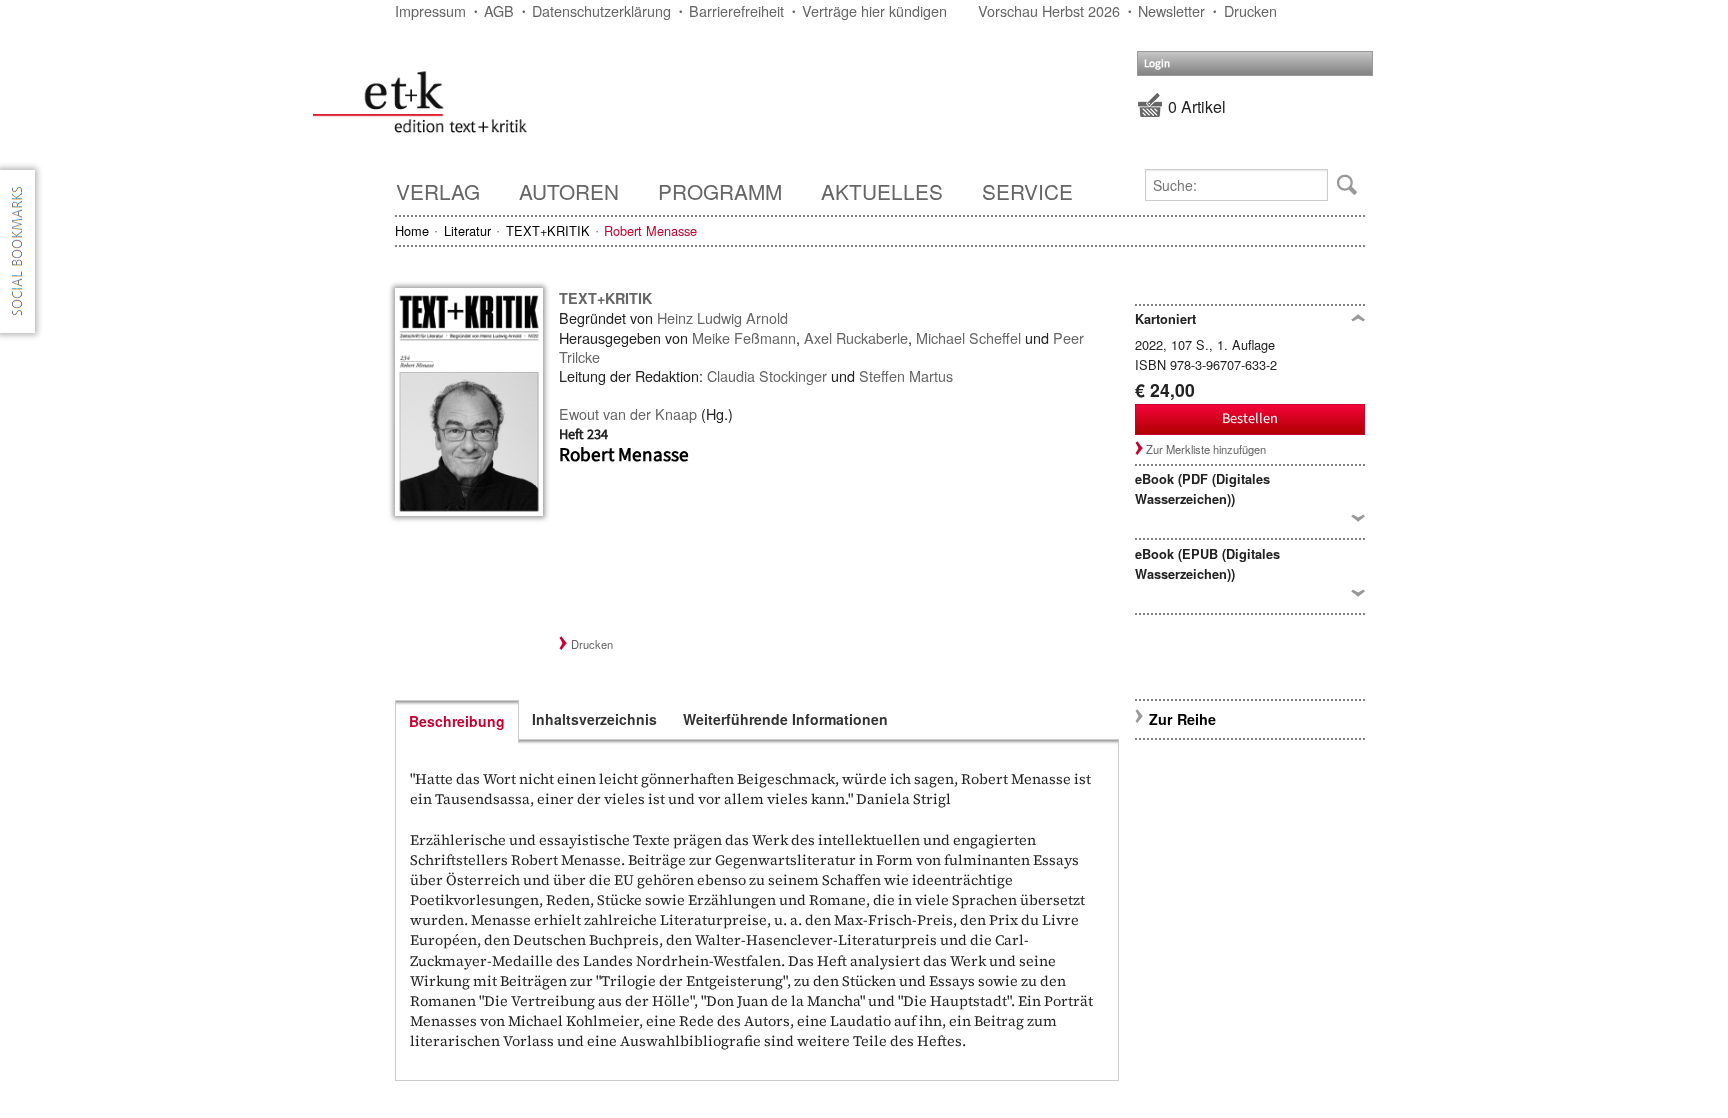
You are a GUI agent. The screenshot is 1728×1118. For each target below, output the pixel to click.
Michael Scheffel (968, 337)
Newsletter (1171, 10)
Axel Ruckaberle (856, 337)
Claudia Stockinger (767, 375)
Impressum (430, 10)
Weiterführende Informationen (785, 719)
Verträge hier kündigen (874, 10)
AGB (499, 10)
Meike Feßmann (744, 337)
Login (1157, 63)
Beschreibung (457, 721)
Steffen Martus (906, 375)
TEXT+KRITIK (548, 230)
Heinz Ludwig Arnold (722, 317)
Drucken (1250, 10)
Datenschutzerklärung (601, 10)
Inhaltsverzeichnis (594, 719)
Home (412, 230)
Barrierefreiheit (736, 10)
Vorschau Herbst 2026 (1049, 10)
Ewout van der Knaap (628, 413)
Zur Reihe (1182, 719)
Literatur (467, 230)
